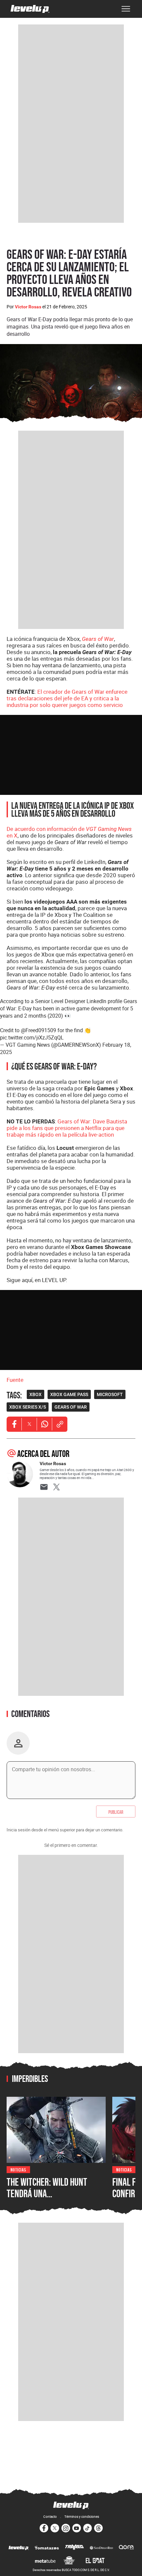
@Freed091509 (38, 1030)
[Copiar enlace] (60, 1424)
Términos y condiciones (82, 2517)
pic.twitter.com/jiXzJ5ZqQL (32, 1037)
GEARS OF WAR (71, 1407)
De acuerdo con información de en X (69, 832)
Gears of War (98, 639)
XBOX (35, 1394)
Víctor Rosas (28, 307)
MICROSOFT (110, 1394)
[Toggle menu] (126, 9)
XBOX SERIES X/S (28, 1407)
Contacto (50, 2517)
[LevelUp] (19, 2548)
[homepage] (30, 9)
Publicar (116, 1812)
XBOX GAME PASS (69, 1394)
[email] (44, 1487)
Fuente (15, 1380)
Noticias (18, 2169)
